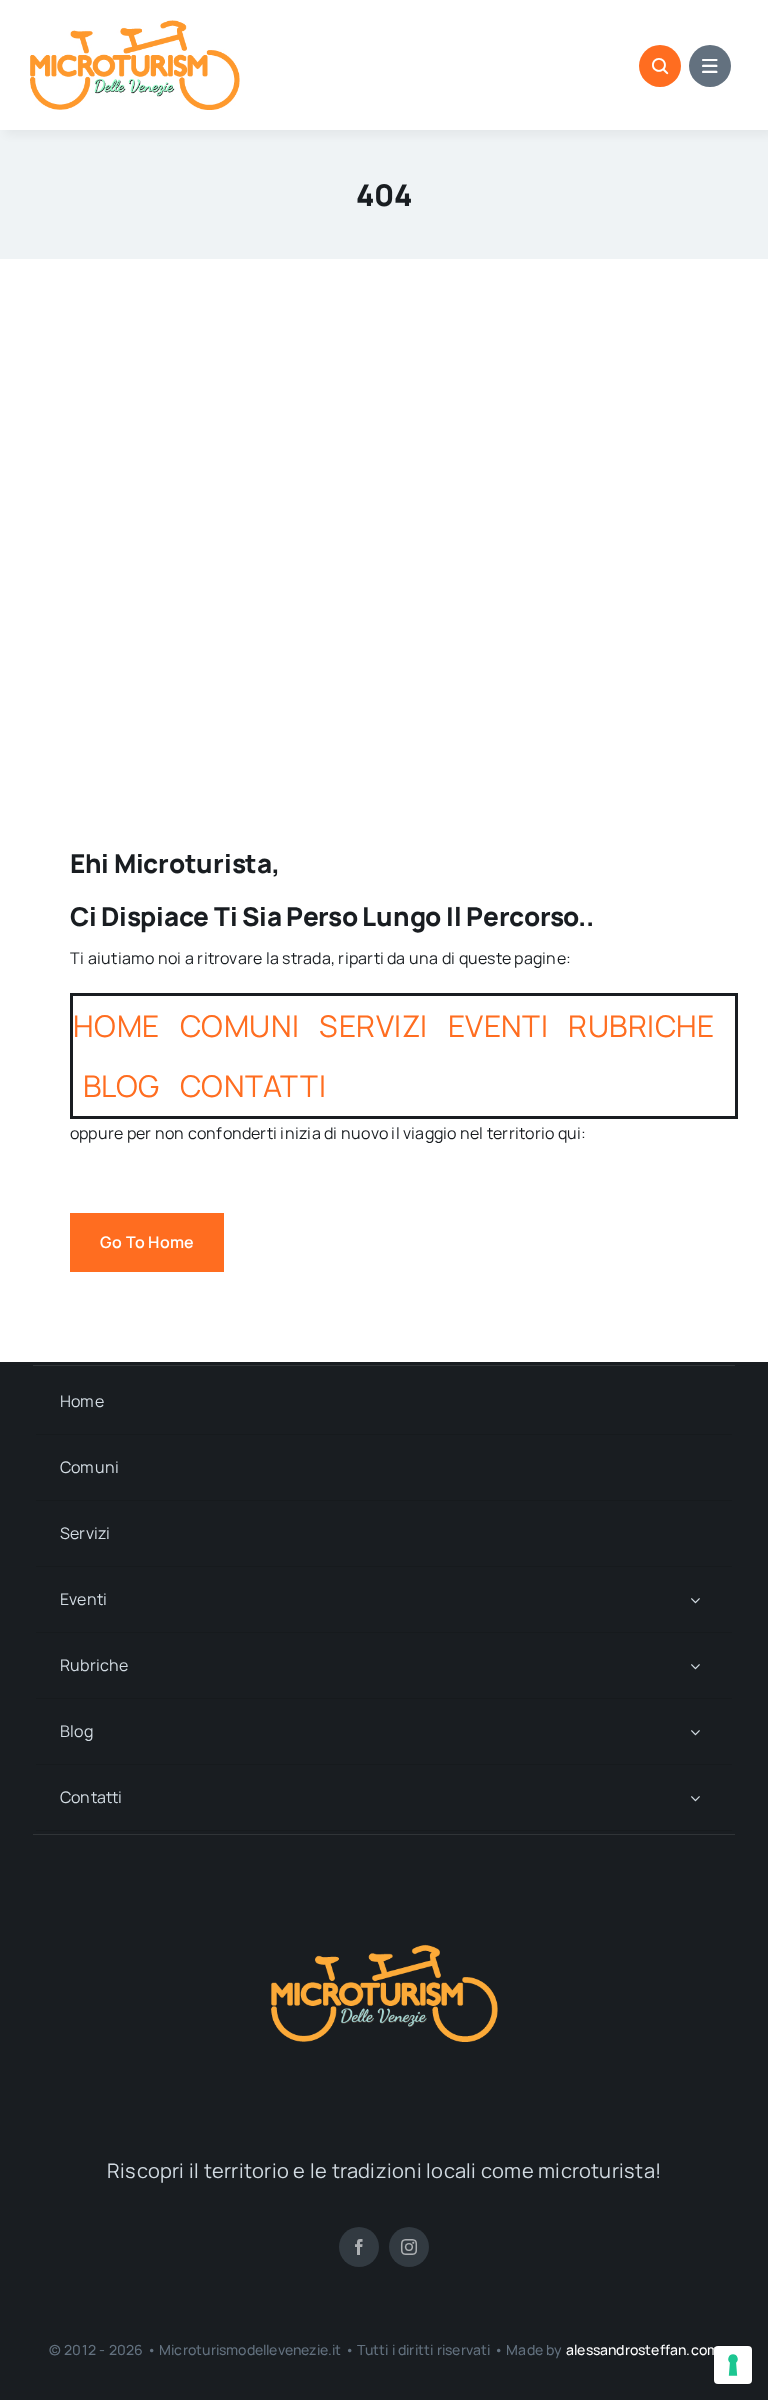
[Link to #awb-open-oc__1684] (710, 66)
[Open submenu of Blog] (695, 1731)
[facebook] (359, 2247)
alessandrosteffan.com (642, 2349)
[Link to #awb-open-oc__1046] (660, 66)
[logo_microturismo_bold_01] (135, 28)
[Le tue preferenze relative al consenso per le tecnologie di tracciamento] (733, 2365)
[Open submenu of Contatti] (695, 1797)
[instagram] (409, 2247)
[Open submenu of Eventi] (695, 1599)
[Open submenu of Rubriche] (695, 1665)
